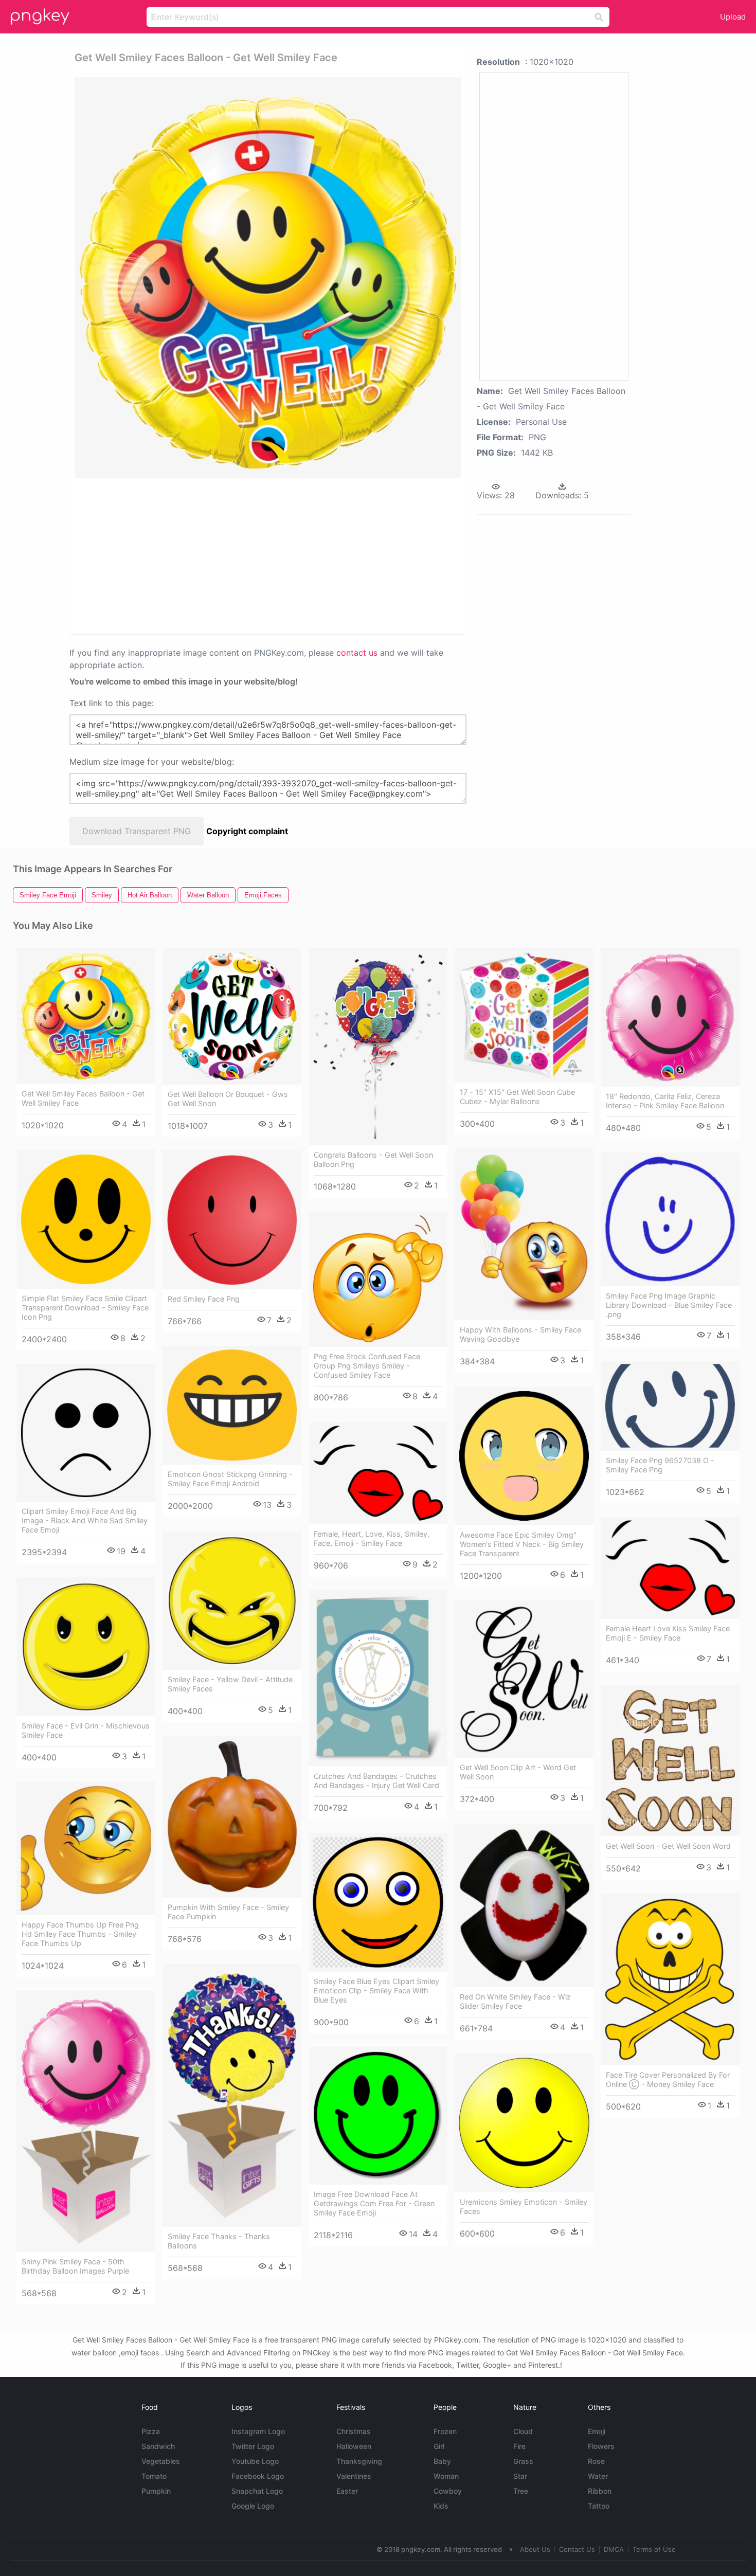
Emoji (597, 2431)
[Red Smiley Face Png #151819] (232, 1220)
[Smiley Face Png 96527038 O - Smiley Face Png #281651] (670, 1406)
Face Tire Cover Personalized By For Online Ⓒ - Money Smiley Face (668, 2079)
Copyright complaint (247, 831)
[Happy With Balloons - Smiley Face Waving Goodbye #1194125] (524, 1234)
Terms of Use (654, 2549)
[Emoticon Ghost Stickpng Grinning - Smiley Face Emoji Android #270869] (232, 1406)
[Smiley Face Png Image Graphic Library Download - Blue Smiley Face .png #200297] (670, 1220)
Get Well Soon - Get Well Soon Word (668, 1846)
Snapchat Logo (257, 2491)
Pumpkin (156, 2491)
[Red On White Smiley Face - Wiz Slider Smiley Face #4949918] (524, 1906)
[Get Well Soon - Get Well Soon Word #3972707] (670, 1761)
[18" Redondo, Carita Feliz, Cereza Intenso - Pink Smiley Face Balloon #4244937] (670, 1017)
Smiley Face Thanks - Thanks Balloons (219, 2241)
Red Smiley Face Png (204, 1299)
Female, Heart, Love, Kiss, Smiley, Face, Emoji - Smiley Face (372, 1538)
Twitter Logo (253, 2446)
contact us (357, 653)
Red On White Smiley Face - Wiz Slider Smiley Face (515, 2001)
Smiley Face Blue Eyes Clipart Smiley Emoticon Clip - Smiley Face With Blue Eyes (376, 1990)
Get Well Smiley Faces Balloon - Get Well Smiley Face (83, 1098)
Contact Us (577, 2549)
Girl (439, 2446)
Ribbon (600, 2491)
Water (598, 2476)
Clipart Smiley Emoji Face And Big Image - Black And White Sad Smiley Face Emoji (85, 1520)
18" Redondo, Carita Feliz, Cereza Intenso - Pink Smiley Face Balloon (665, 1101)
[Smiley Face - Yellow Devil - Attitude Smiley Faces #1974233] (232, 1600)
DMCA (614, 2549)
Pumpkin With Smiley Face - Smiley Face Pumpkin (228, 1912)
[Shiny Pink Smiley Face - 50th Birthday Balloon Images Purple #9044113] (86, 2122)
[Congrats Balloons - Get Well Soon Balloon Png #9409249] (378, 1047)
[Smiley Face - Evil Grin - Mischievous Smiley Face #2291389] (86, 1647)
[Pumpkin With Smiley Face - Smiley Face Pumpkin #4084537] (232, 1817)
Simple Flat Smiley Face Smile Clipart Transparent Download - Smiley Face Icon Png (85, 1308)
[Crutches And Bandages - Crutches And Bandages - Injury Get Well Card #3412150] (378, 1679)
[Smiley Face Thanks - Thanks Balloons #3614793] (232, 2096)
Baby (442, 2461)
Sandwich (158, 2446)
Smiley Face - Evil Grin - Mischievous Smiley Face (86, 1730)
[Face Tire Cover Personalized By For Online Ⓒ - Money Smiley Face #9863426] (670, 1979)
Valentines (354, 2476)
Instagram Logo (258, 2431)
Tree (521, 2491)
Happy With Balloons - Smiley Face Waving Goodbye (520, 1334)
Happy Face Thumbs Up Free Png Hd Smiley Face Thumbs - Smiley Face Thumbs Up (80, 1934)
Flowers (601, 2446)
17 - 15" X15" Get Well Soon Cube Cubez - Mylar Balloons (517, 1097)
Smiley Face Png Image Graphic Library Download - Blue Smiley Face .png (669, 1305)
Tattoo (599, 2506)
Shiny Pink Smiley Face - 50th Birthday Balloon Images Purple (75, 2266)
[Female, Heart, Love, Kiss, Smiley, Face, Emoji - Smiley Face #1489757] (378, 1473)
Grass (523, 2461)
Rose (596, 2461)
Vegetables (161, 2461)
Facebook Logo (258, 2476)
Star (520, 2476)
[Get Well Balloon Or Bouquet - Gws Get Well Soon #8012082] (232, 1016)
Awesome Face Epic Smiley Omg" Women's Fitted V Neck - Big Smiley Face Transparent (522, 1544)
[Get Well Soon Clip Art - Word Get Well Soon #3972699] (524, 1679)
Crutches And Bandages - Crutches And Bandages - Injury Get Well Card (376, 1781)
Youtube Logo (255, 2461)
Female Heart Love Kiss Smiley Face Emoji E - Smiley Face (668, 1633)
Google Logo (253, 2506)
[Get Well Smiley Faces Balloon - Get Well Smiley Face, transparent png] (268, 278)
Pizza (151, 2431)
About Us (535, 2549)
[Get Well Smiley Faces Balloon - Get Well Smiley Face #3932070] (86, 1016)
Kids (441, 2506)
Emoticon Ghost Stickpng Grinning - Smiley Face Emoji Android (230, 1479)
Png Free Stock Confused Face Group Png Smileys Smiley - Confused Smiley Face (367, 1366)
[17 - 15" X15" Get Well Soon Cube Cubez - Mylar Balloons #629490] (524, 1015)
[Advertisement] (197, 555)
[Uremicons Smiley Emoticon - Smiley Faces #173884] (524, 2123)
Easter (347, 2491)
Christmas (354, 2431)
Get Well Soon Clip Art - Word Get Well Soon (518, 1772)
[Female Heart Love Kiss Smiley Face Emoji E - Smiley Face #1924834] (670, 1568)
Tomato (154, 2476)
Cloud (523, 2431)
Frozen (445, 2431)
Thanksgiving (359, 2461)
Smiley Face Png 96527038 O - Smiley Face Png (660, 1465)
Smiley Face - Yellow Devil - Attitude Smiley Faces (230, 1684)
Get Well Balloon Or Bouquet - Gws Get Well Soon (228, 1099)
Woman (446, 2476)
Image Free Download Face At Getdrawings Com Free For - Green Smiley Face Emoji (374, 2203)
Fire (519, 2446)
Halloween (354, 2446)
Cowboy (448, 2491)
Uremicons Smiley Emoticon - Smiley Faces (524, 2206)
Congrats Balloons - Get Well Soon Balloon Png (373, 1159)
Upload (733, 17)
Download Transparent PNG (137, 831)
